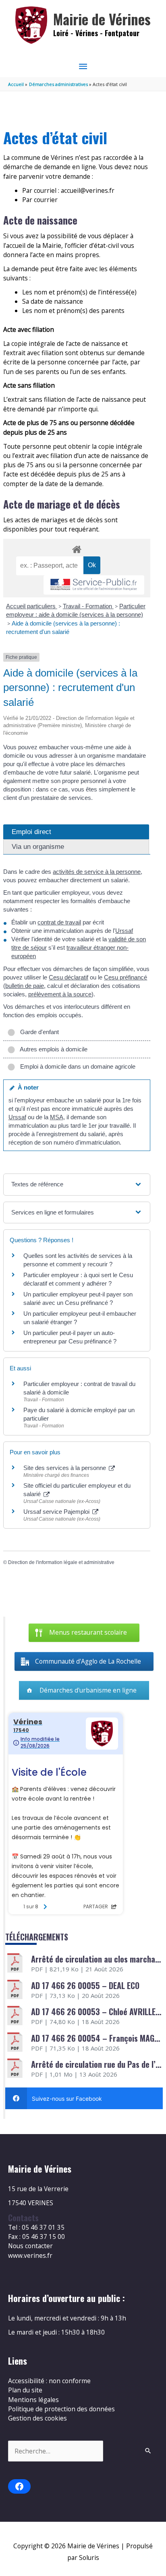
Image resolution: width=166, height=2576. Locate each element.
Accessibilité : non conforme (49, 2381)
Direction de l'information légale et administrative (61, 1562)
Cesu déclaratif (68, 977)
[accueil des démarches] (77, 548)
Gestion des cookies (37, 2418)
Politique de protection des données (61, 2409)
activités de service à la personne (97, 872)
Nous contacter (30, 2246)
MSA (57, 1117)
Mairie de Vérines (102, 19)
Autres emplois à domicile (52, 1049)
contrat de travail (59, 922)
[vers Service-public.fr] (94, 585)
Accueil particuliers (32, 606)
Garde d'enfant (38, 1032)
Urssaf (124, 931)
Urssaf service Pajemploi (57, 1512)
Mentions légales (33, 2400)
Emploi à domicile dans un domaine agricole (76, 1066)
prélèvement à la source (60, 994)
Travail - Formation (88, 606)
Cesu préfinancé (126, 977)
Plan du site (25, 2390)
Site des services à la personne (65, 1468)
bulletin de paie (25, 986)
